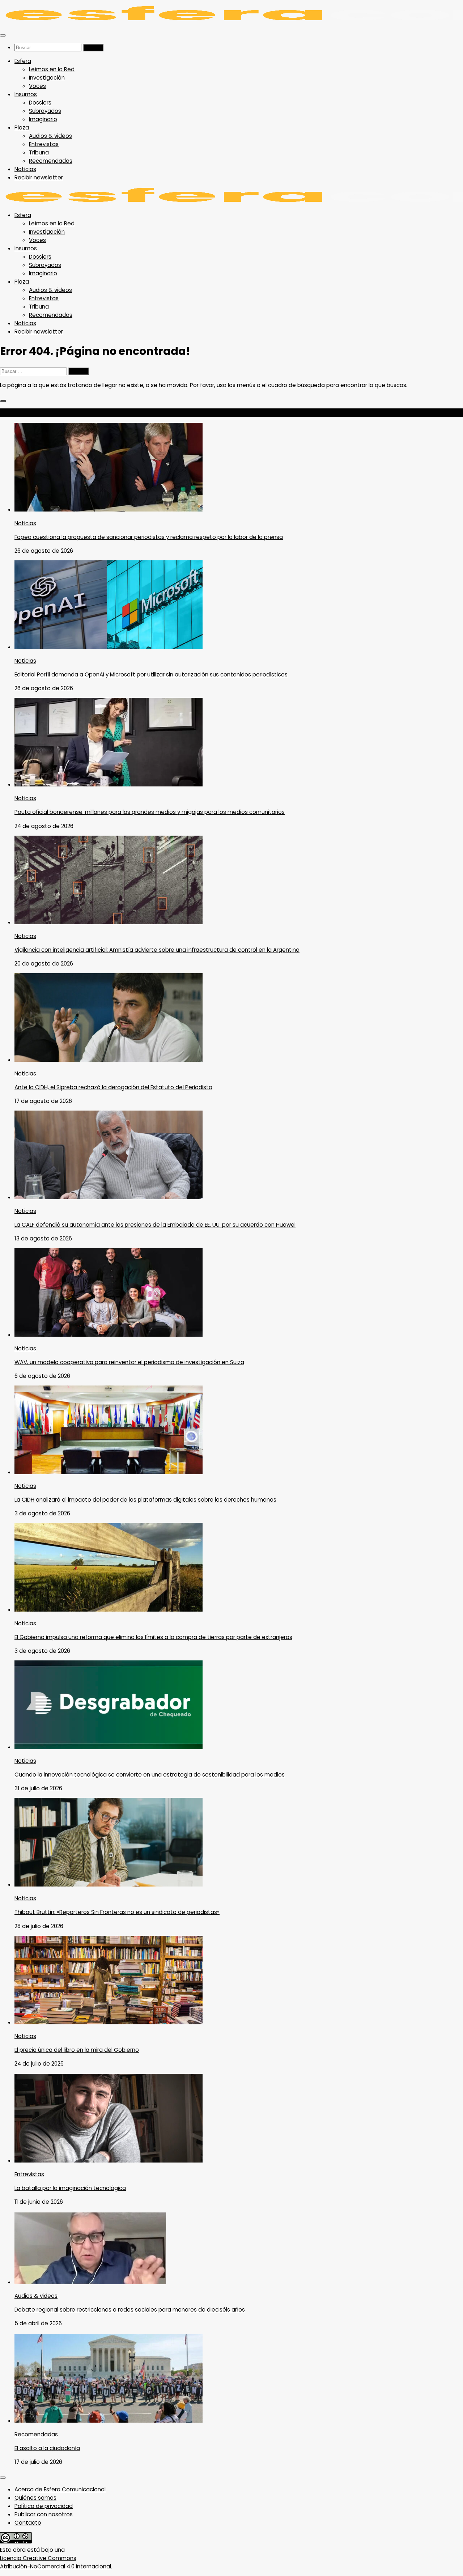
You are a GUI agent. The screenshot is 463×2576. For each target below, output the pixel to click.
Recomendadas (51, 161)
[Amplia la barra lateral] (3, 401)
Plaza (22, 128)
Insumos (26, 94)
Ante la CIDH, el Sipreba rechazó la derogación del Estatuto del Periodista (113, 1087)
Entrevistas (44, 144)
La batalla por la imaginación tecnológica (70, 2188)
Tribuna (39, 152)
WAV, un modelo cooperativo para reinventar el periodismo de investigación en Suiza (129, 1362)
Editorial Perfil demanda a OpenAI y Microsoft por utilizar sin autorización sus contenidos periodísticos (151, 674)
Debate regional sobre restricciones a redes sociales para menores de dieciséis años (130, 2310)
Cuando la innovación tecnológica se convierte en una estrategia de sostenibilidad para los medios (150, 1775)
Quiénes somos (35, 2498)
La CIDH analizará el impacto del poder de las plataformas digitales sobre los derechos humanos (145, 1500)
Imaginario (43, 119)
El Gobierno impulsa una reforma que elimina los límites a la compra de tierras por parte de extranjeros (153, 1637)
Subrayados (45, 111)
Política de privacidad (44, 2506)
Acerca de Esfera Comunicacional (60, 2489)
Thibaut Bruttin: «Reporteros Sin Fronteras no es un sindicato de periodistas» (117, 1912)
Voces (37, 86)
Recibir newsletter (39, 177)
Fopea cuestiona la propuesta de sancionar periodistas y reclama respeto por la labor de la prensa (149, 537)
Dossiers (40, 103)
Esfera (23, 61)
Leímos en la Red (52, 69)
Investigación (47, 78)
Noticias (25, 169)
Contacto (28, 2523)
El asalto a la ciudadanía (47, 2448)
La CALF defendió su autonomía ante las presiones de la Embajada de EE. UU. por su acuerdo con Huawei (155, 1225)
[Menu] (3, 35)
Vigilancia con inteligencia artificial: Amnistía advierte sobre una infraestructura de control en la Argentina (157, 950)
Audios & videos (50, 136)
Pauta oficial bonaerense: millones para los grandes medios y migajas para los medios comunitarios (150, 812)
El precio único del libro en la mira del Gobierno (77, 2050)
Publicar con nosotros (44, 2514)
